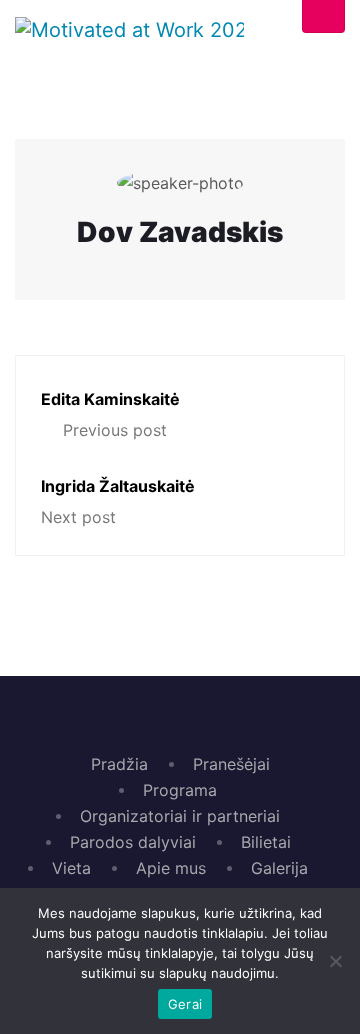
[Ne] (335, 961)
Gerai (185, 1004)
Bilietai (266, 842)
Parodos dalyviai (133, 842)
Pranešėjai (231, 764)
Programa (180, 790)
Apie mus (171, 868)
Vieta (71, 868)
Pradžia (119, 764)
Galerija (279, 868)
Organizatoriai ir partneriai (180, 816)
